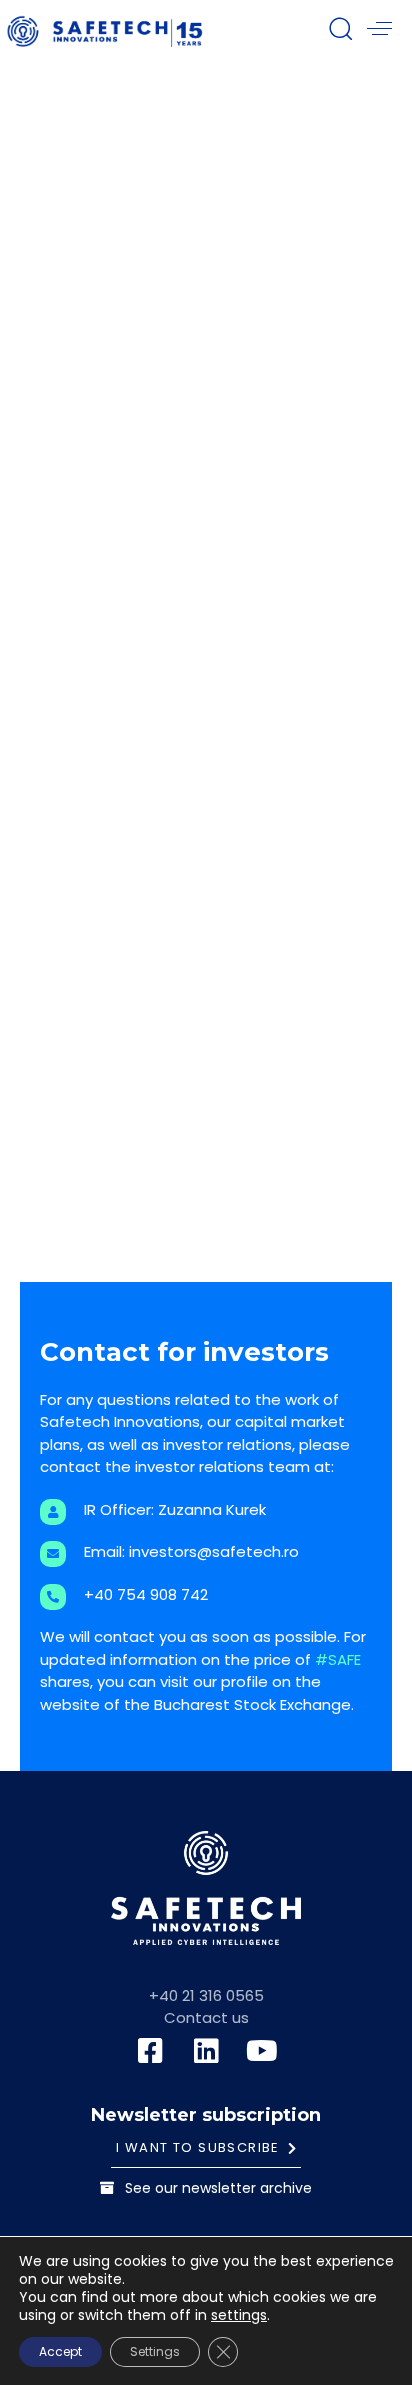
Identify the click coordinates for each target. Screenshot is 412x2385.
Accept (60, 2351)
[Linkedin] (206, 2051)
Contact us (206, 2017)
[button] (340, 28)
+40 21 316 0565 (206, 1995)
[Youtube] (262, 2051)
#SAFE (338, 1659)
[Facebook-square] (150, 2051)
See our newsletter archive (218, 2188)
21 (201, 1248)
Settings (155, 2351)
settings (239, 2315)
